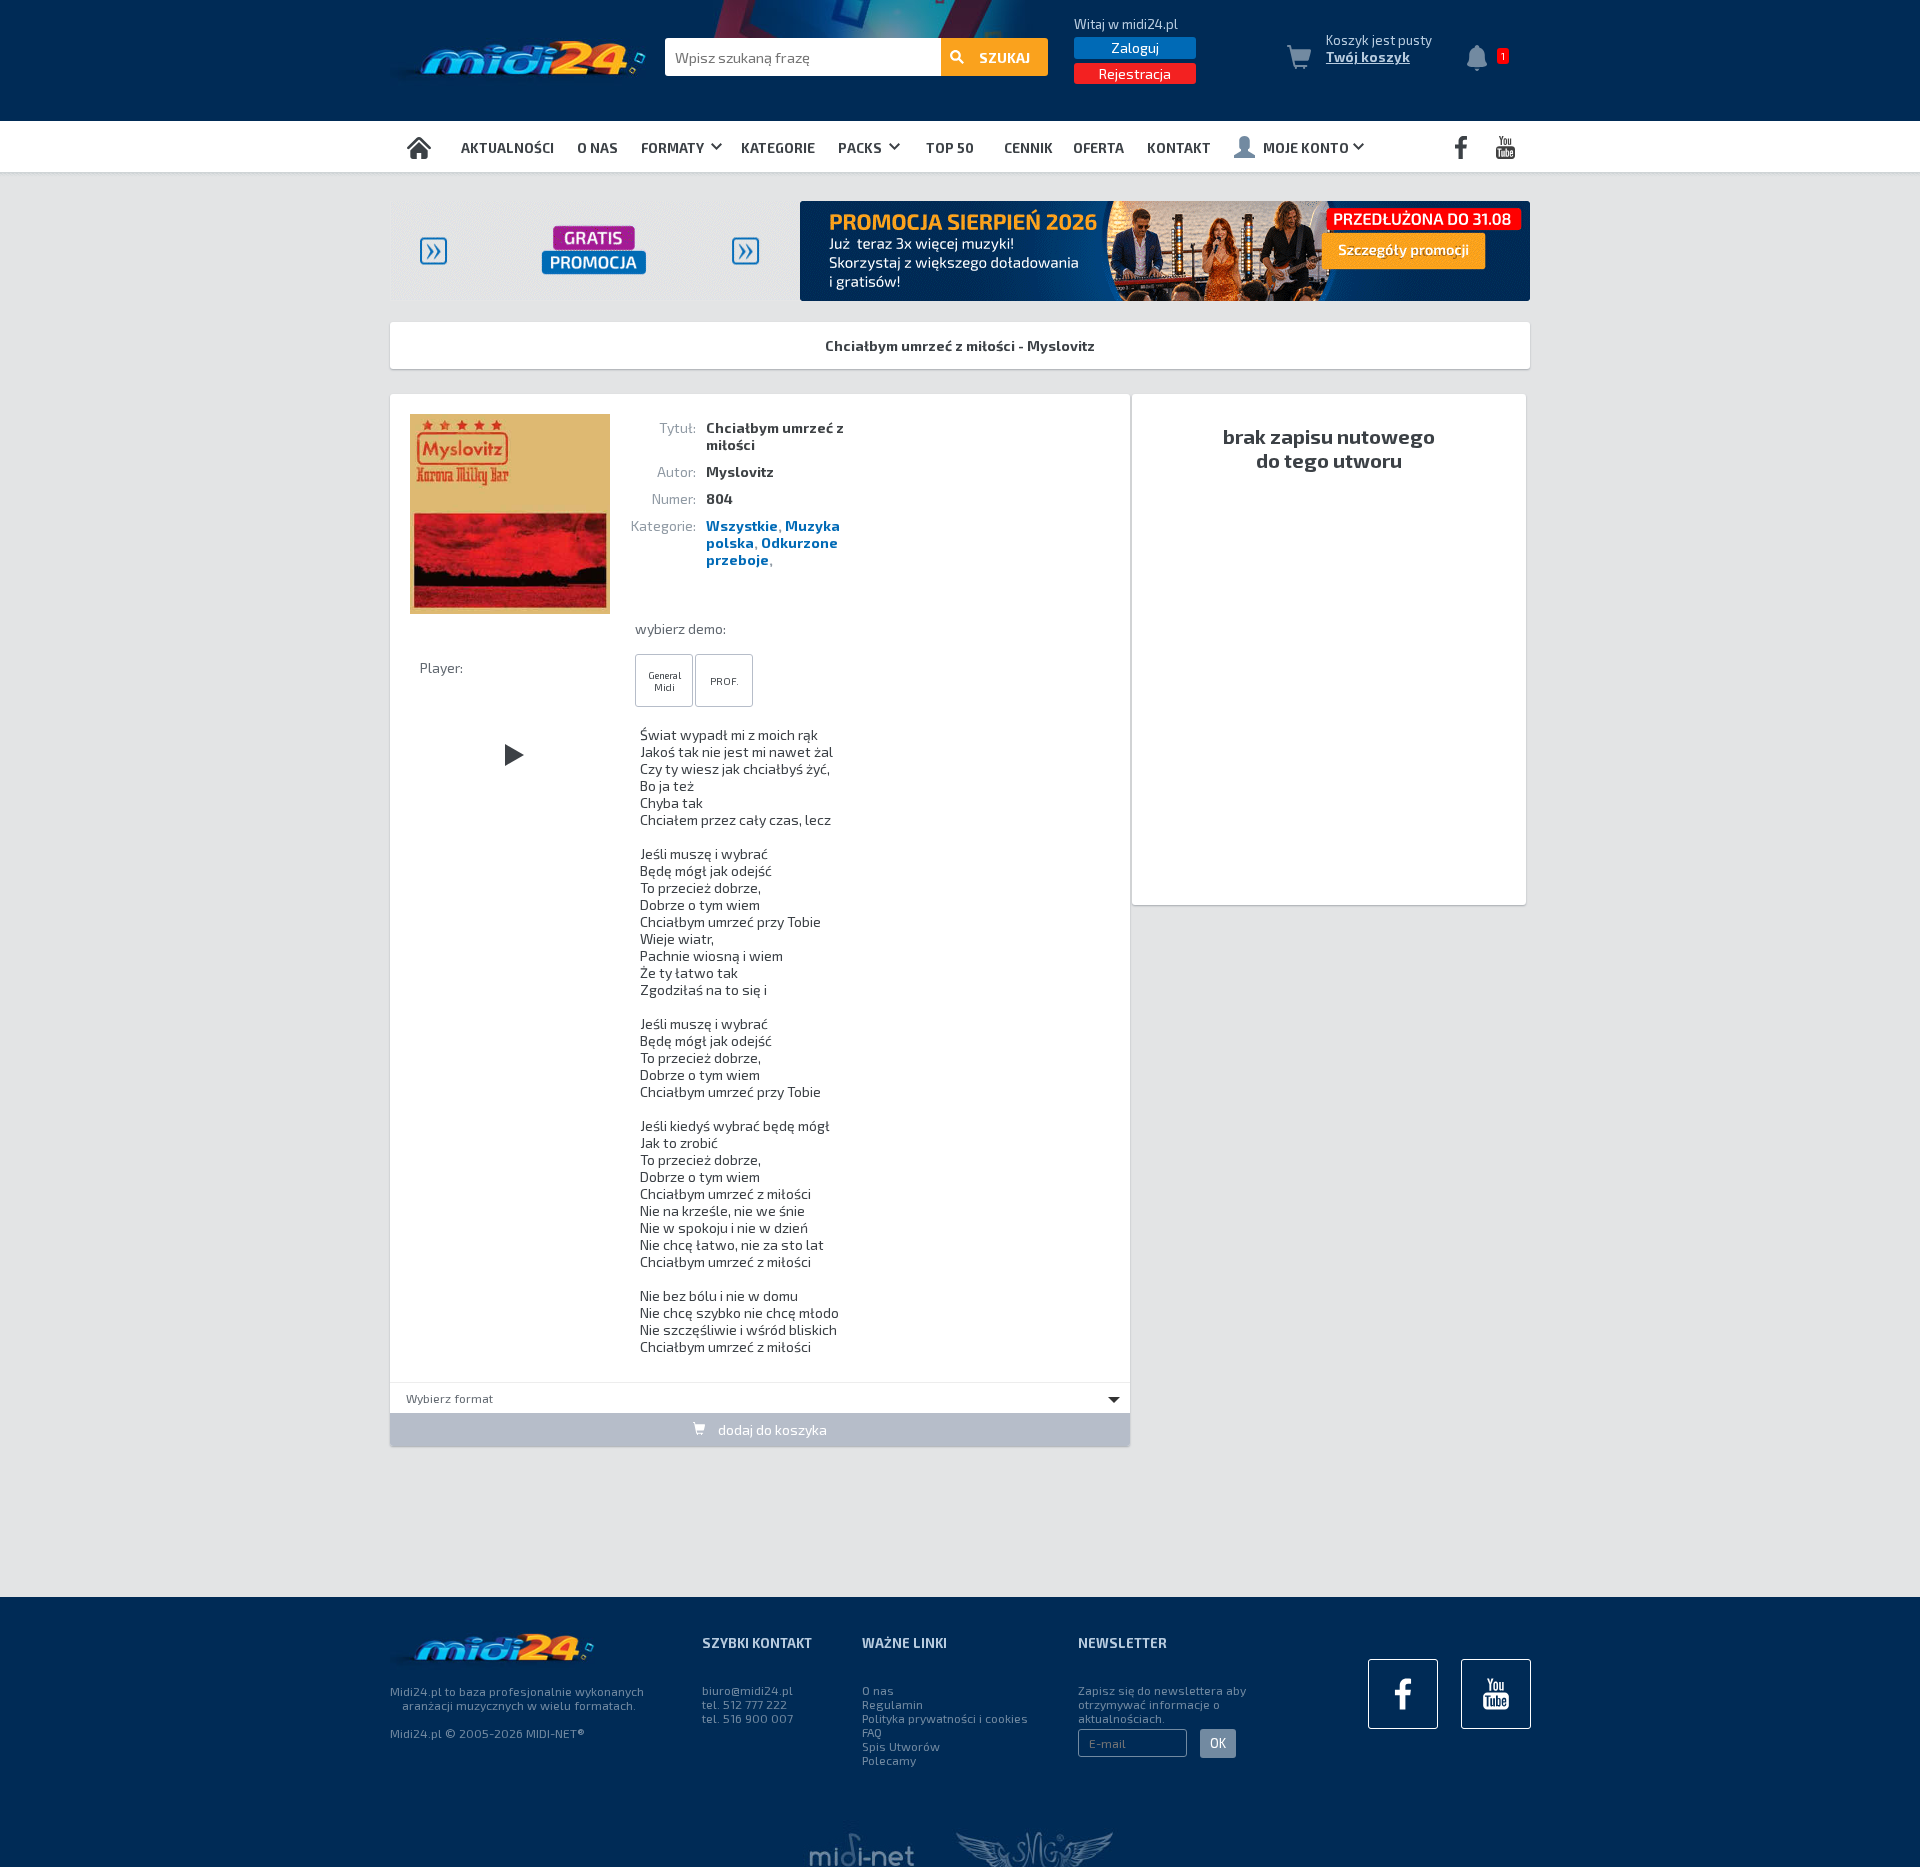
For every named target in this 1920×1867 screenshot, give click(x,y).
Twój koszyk (1368, 57)
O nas (597, 148)
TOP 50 (950, 148)
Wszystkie (742, 525)
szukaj (1004, 57)
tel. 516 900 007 (747, 1718)
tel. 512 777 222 (744, 1704)
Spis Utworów (901, 1746)
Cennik (1028, 148)
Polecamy (889, 1760)
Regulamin (892, 1704)
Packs (861, 148)
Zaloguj (1135, 47)
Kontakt (1179, 148)
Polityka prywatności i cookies (945, 1718)
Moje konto (1306, 148)
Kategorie (778, 148)
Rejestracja (1135, 73)
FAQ (872, 1732)
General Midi (664, 681)
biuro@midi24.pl (747, 1690)
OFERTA (1098, 148)
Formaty (674, 148)
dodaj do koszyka (771, 1429)
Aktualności (507, 148)
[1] (1482, 60)
